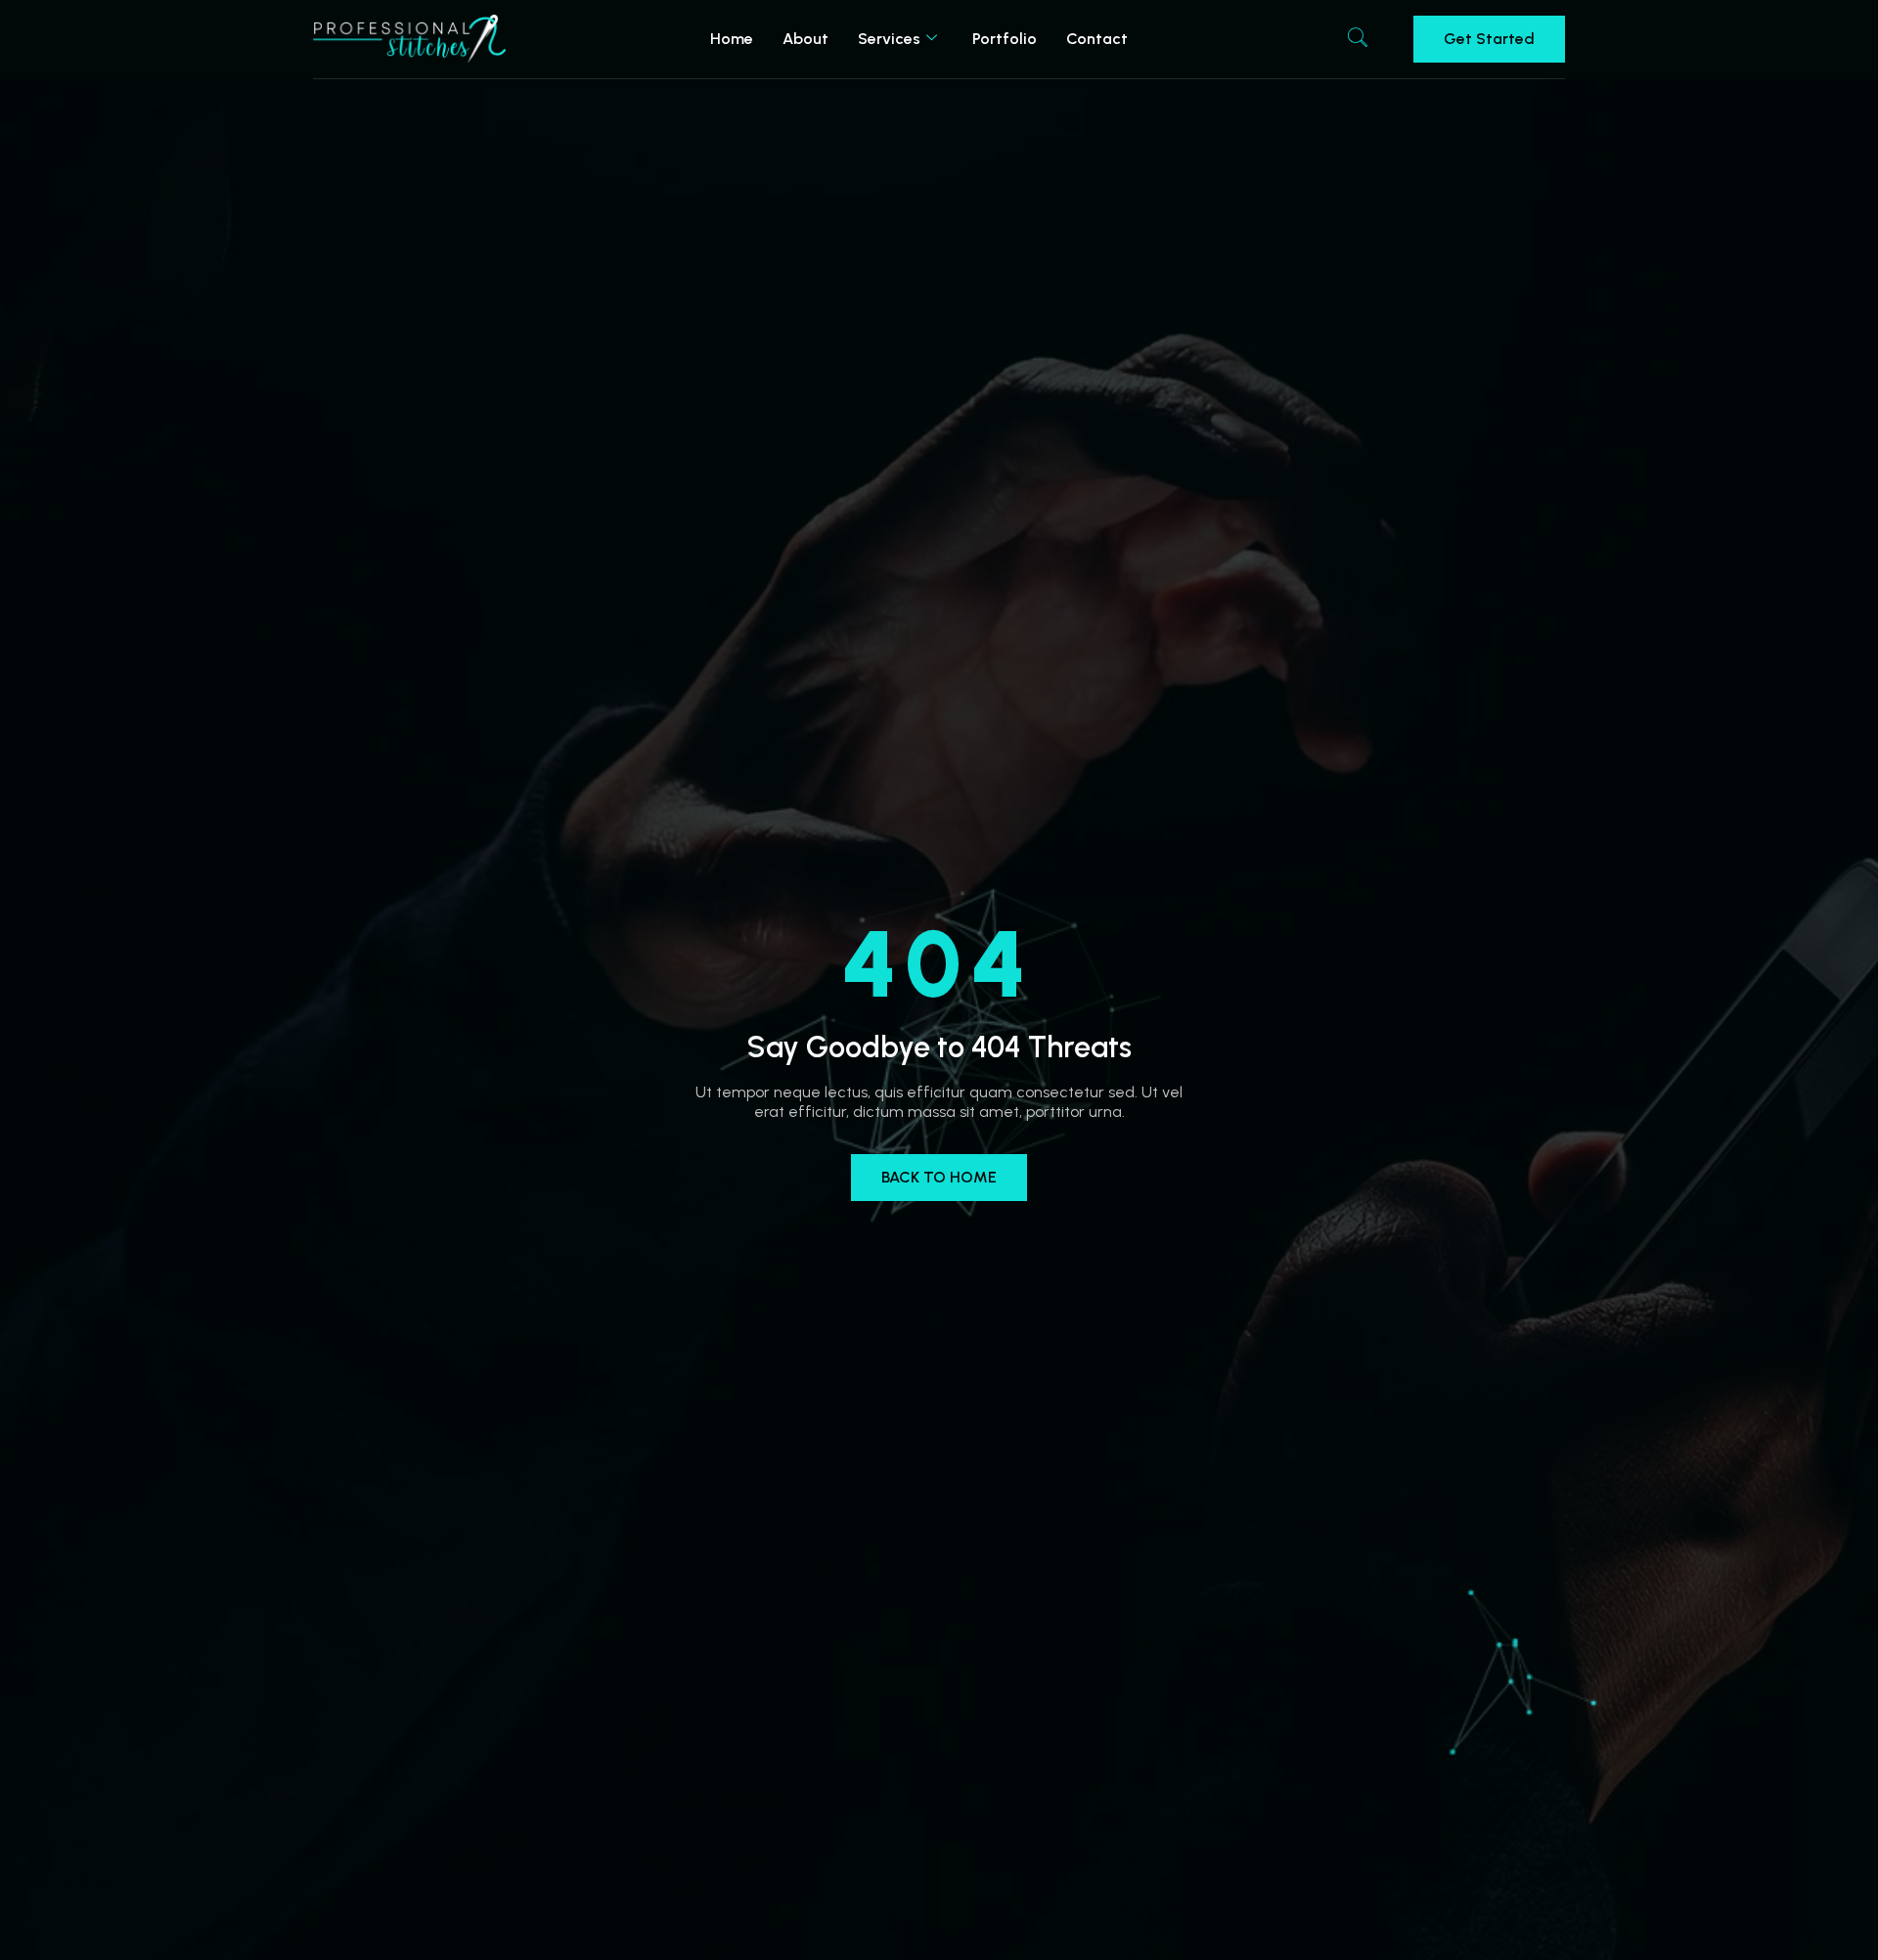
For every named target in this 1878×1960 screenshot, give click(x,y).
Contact (1097, 39)
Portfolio (1005, 39)
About (805, 39)
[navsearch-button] (1358, 39)
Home (732, 39)
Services (889, 39)
